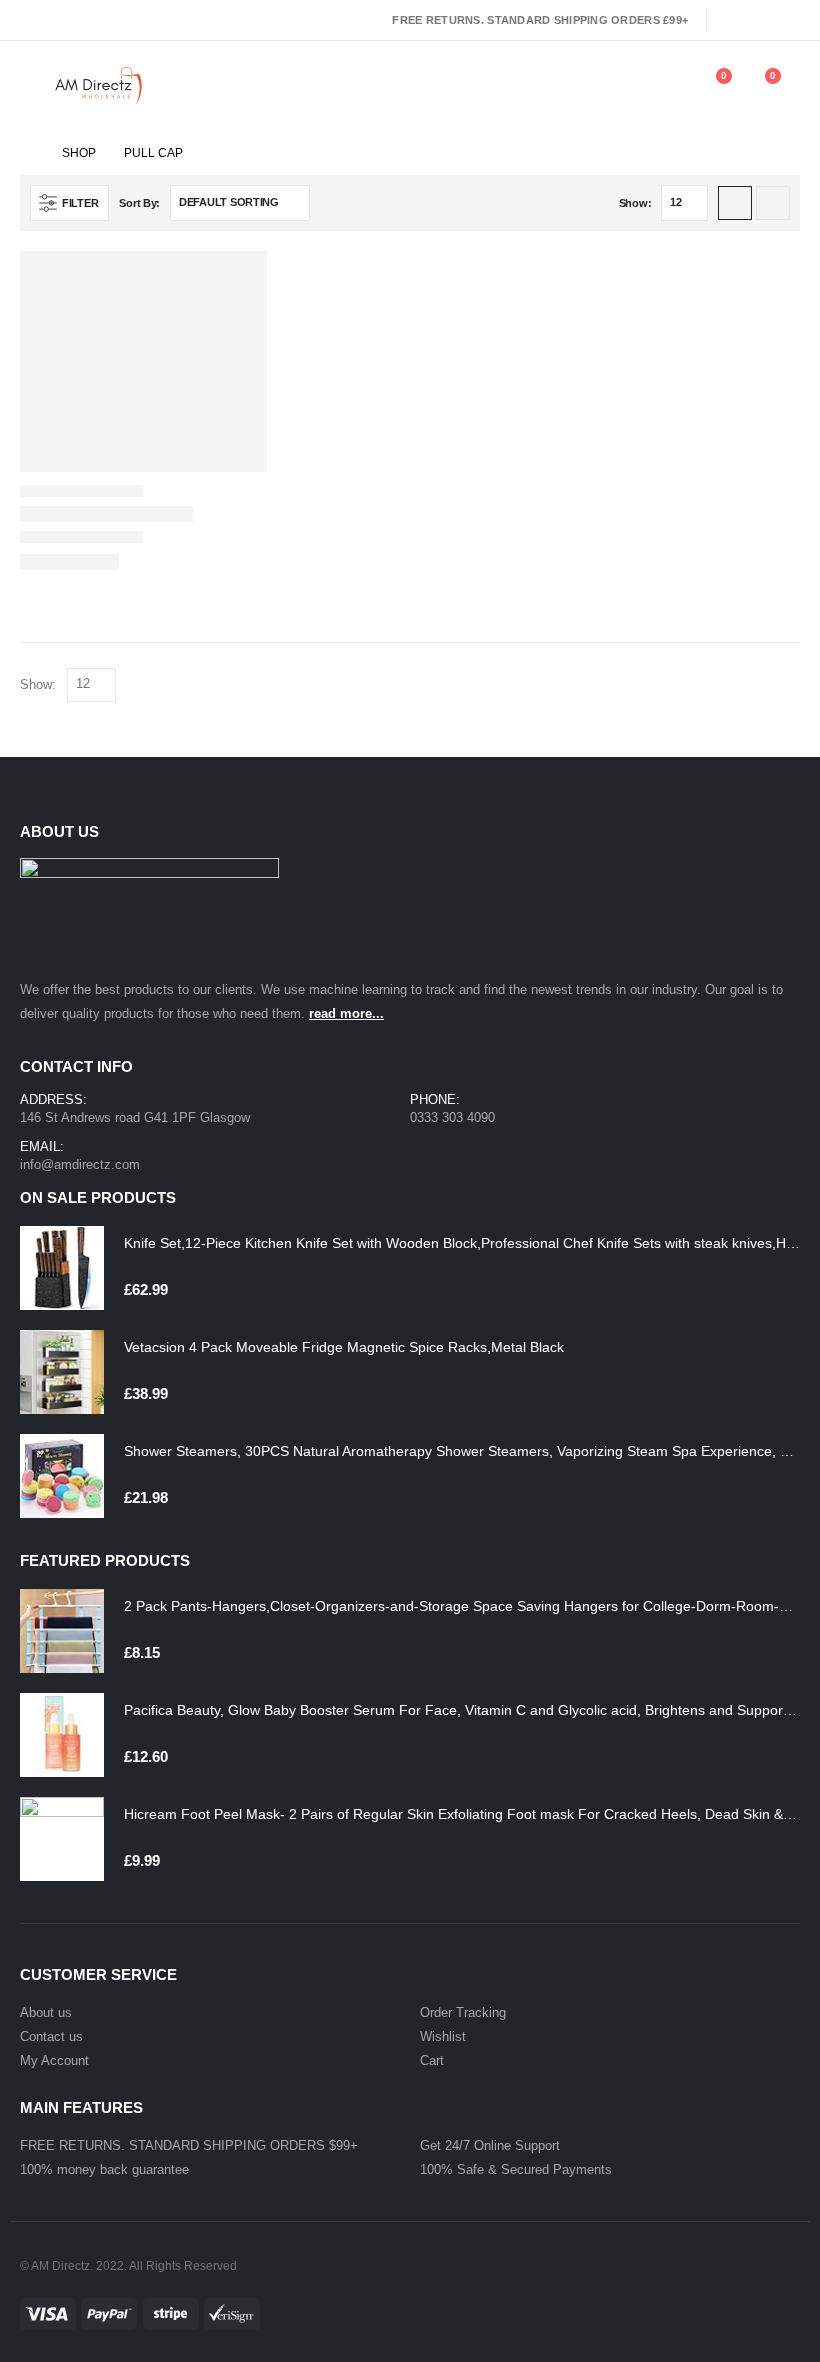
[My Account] (664, 86)
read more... (346, 1013)
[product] (62, 1268)
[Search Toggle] (619, 86)
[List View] (773, 203)
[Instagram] (787, 20)
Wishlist (443, 2036)
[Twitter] (759, 20)
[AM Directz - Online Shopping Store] (102, 86)
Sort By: (139, 203)
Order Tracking (463, 2012)
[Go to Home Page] (27, 153)
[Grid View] (735, 203)
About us (46, 2012)
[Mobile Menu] (34, 86)
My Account (54, 2060)
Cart (432, 2060)
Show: (635, 203)
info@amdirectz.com (80, 1164)
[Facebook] (730, 20)
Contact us (51, 2036)
